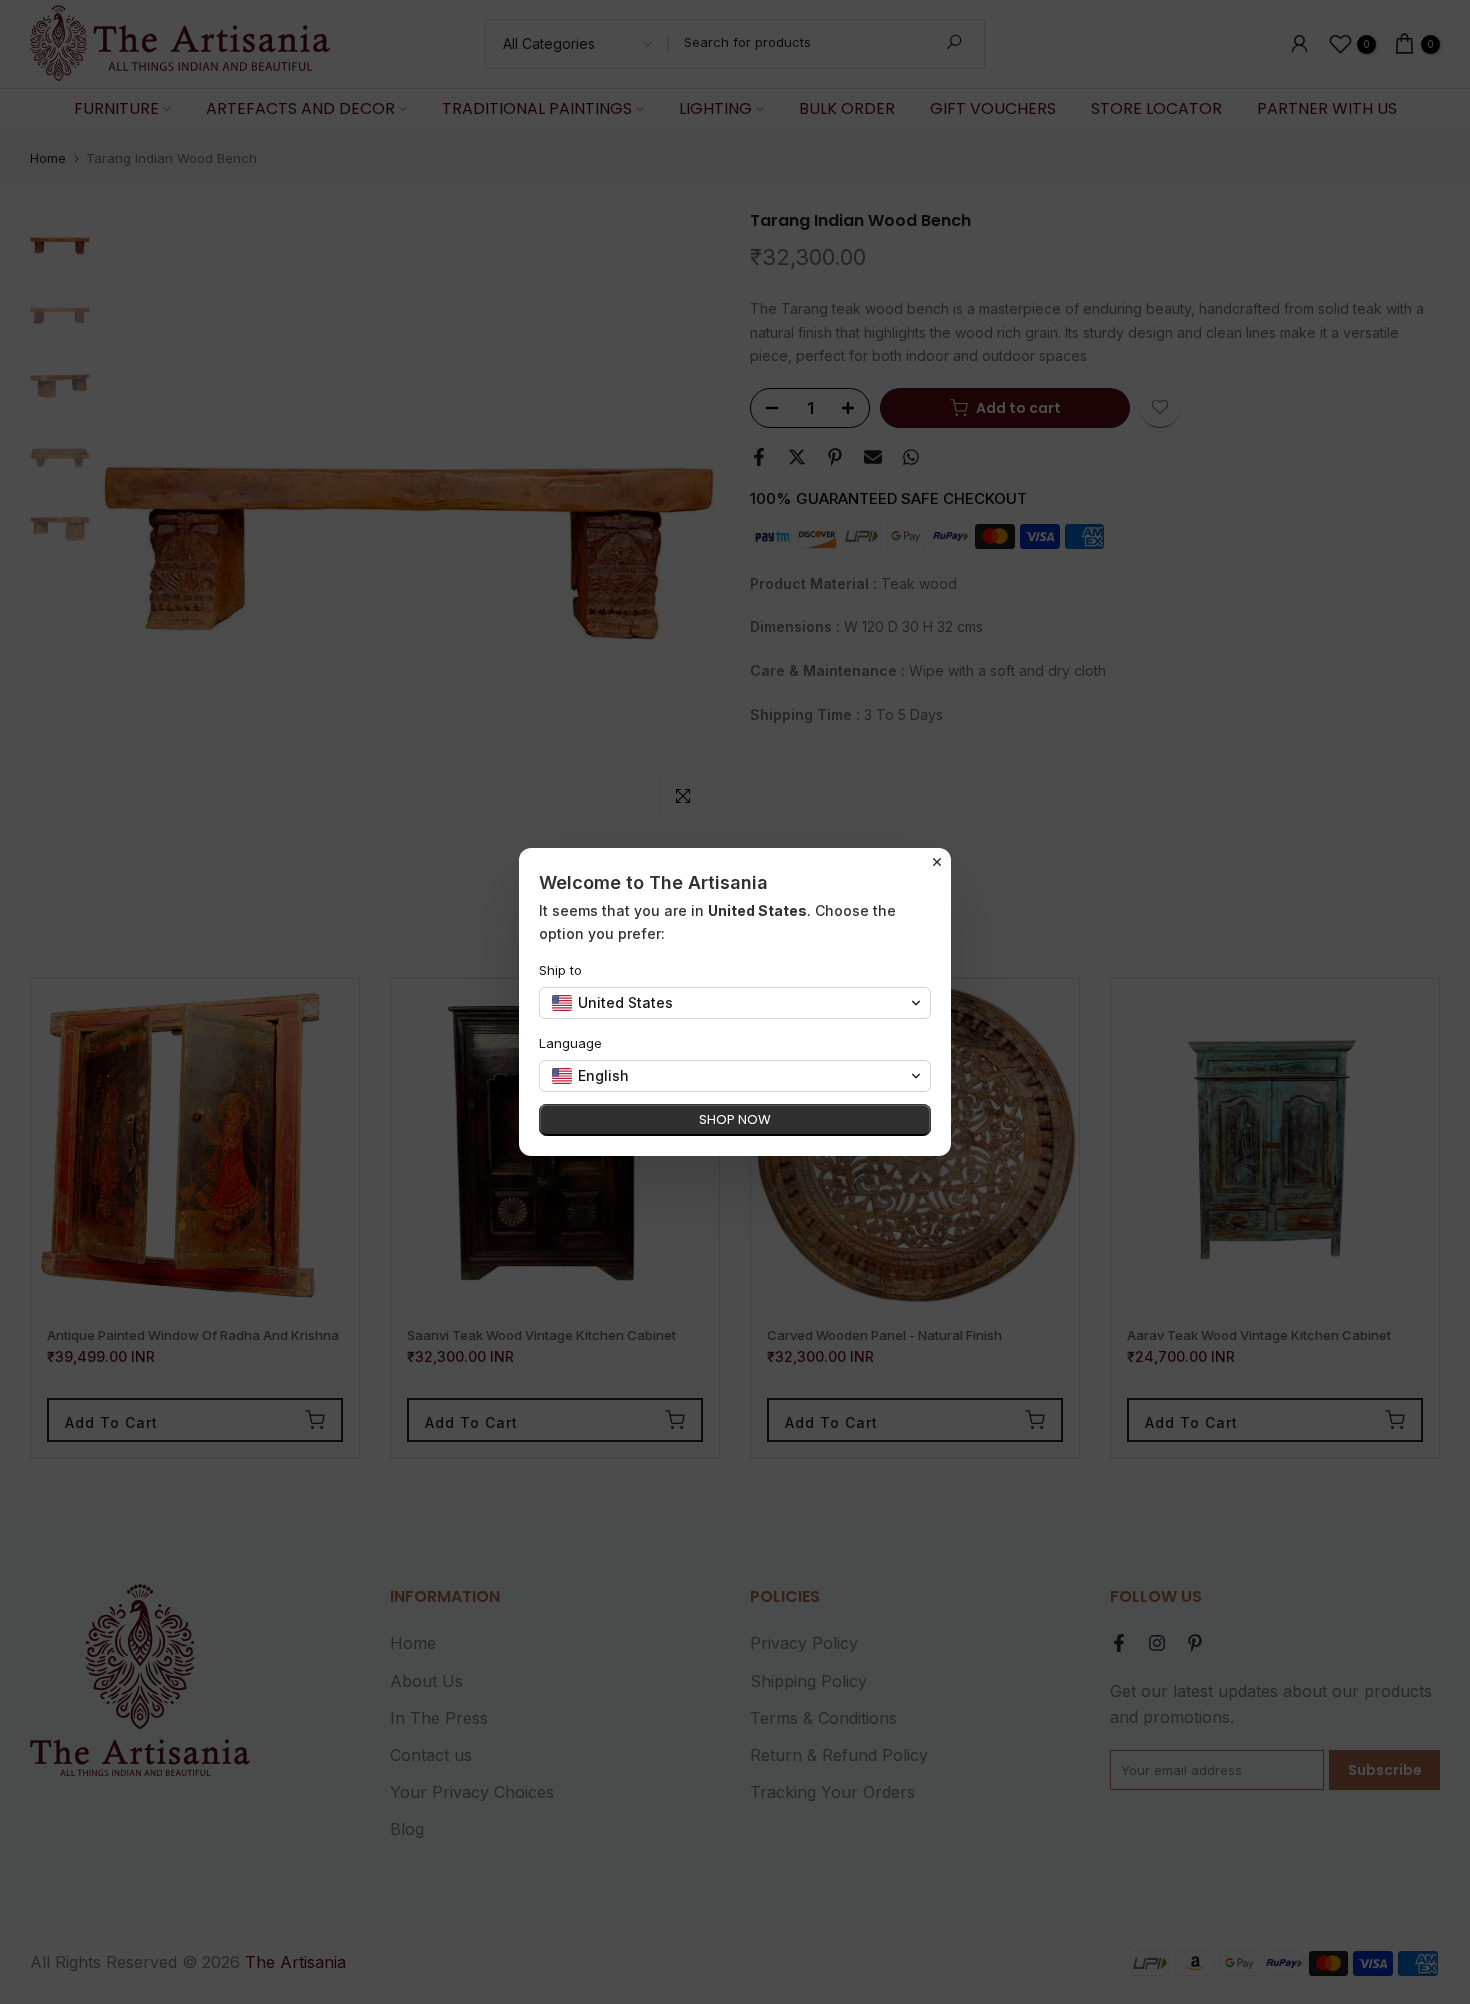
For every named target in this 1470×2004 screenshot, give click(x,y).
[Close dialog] (937, 862)
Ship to (560, 970)
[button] (735, 1003)
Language (570, 1043)
